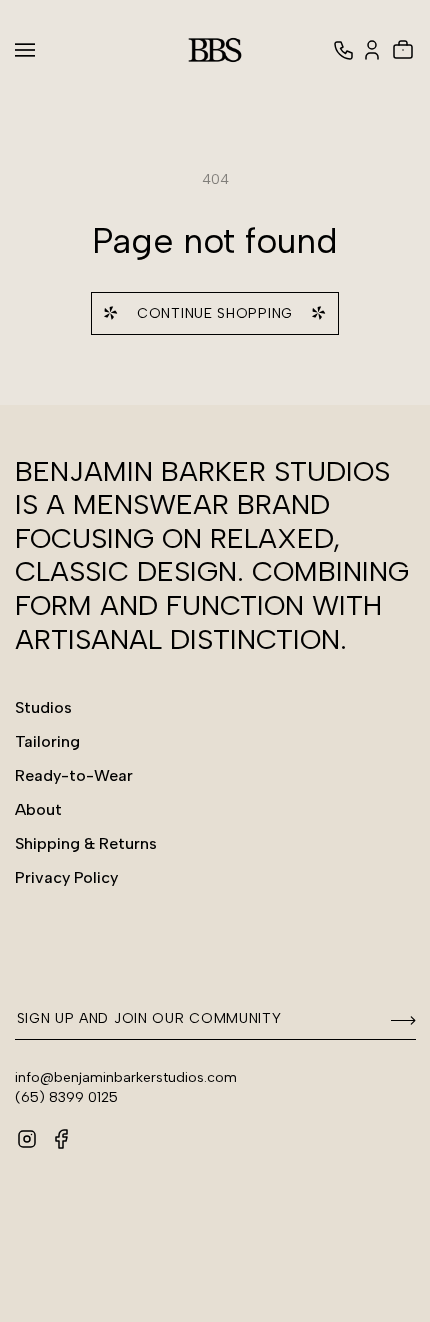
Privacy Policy (66, 877)
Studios (43, 707)
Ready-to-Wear (74, 775)
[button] (37, 50)
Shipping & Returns (86, 843)
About (38, 809)
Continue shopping (215, 313)
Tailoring (47, 741)
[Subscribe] (394, 1020)
